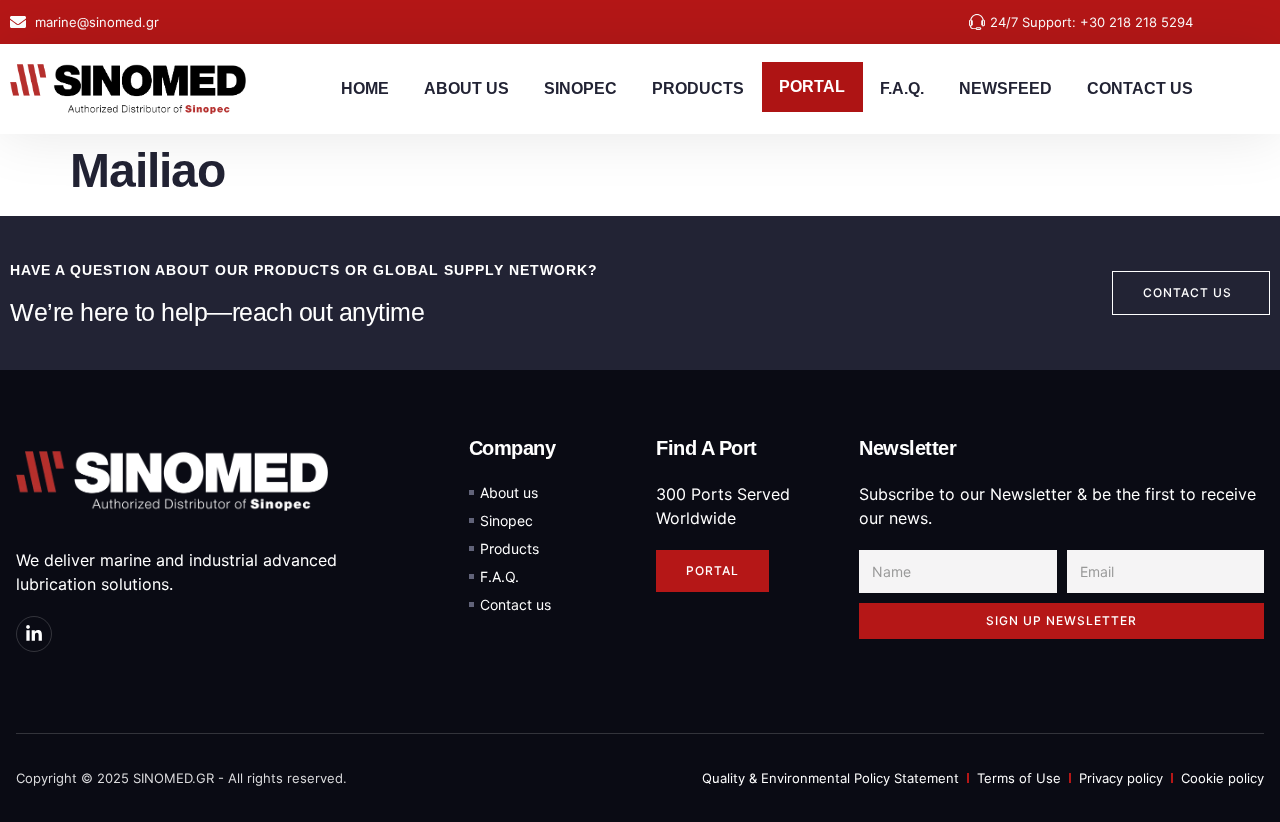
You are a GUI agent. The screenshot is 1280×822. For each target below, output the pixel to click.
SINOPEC (580, 88)
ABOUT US (466, 88)
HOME (365, 88)
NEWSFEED (1005, 88)
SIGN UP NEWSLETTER (1061, 620)
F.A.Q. (902, 88)
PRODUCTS (698, 88)
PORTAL (812, 86)
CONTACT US (1140, 88)
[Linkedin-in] (34, 634)
